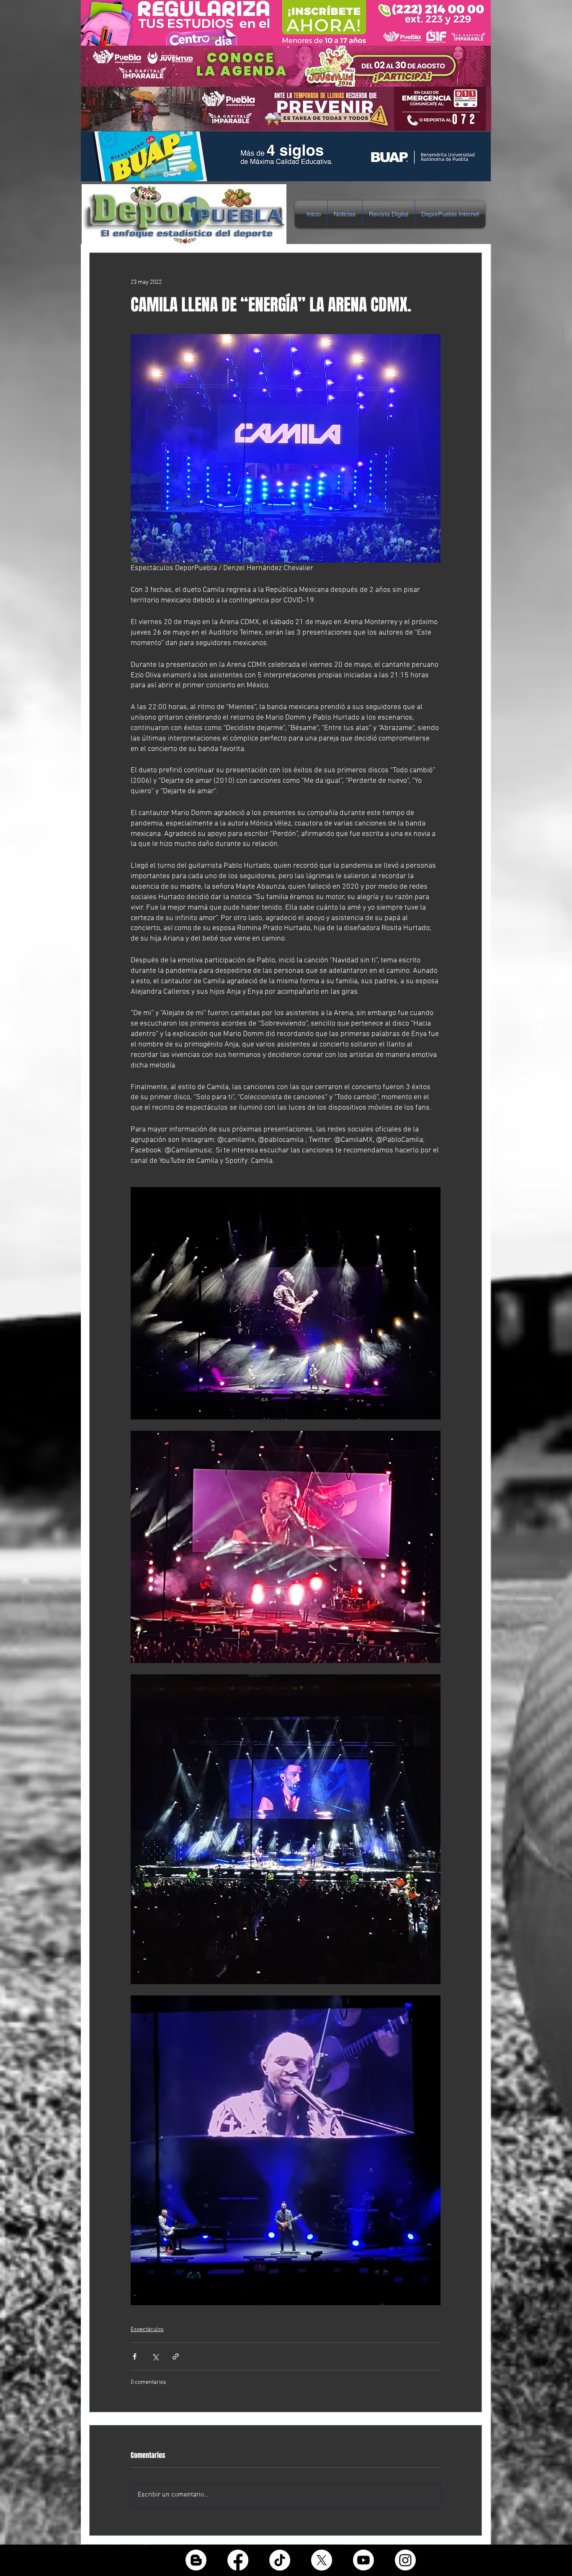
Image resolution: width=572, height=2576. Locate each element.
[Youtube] (363, 2560)
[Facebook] (238, 2560)
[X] (322, 2560)
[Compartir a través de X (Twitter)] (155, 2356)
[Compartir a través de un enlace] (176, 2356)
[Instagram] (405, 2560)
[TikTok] (280, 2560)
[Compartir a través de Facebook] (135, 2356)
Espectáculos (147, 2330)
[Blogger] (196, 2560)
